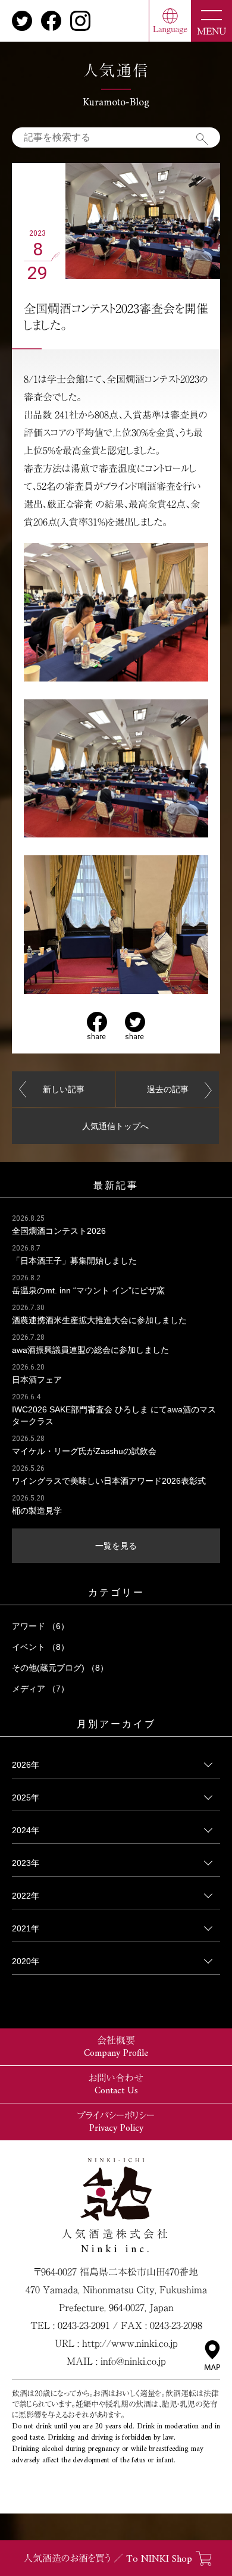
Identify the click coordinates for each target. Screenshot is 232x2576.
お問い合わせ (116, 2085)
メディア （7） (40, 1689)
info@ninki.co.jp (133, 2361)
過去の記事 (168, 1089)
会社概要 (116, 2047)
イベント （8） (40, 1647)
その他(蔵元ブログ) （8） (60, 1668)
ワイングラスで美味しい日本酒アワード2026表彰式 (109, 1481)
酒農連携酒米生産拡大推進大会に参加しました (99, 1320)
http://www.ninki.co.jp (130, 2343)
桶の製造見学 (37, 1511)
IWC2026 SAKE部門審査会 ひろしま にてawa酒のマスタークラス (114, 1415)
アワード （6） (40, 1626)
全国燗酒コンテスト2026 (59, 1231)
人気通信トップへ (115, 1126)
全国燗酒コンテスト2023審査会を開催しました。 (116, 317)
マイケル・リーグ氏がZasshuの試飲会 (84, 1451)
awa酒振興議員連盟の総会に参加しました (90, 1350)
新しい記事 (64, 1089)
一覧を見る (116, 1546)
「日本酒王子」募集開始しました (74, 1261)
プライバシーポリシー (116, 2122)
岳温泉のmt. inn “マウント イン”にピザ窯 (88, 1290)
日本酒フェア (37, 1380)
